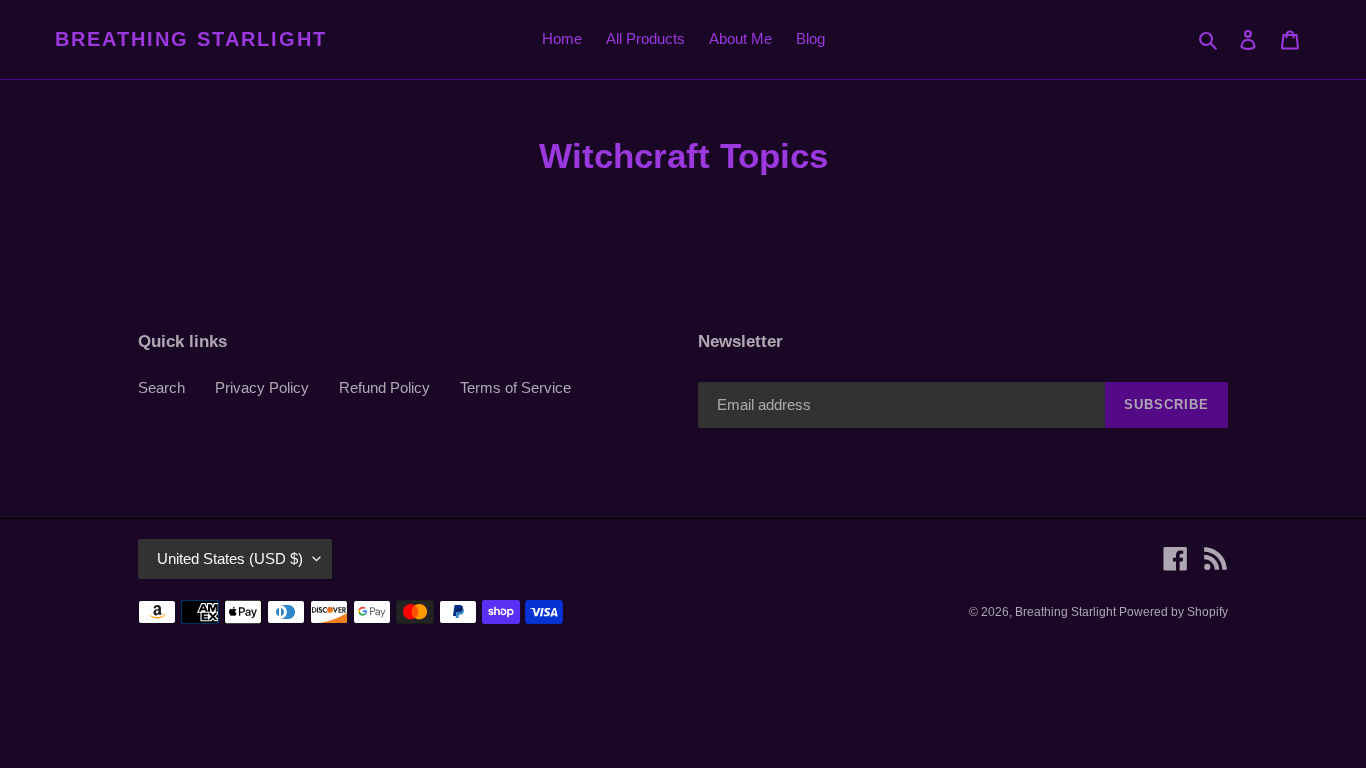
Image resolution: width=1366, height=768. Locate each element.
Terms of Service (515, 387)
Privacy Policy (262, 387)
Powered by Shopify (1173, 612)
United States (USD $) (230, 558)
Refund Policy (384, 387)
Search (161, 387)
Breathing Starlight (191, 39)
